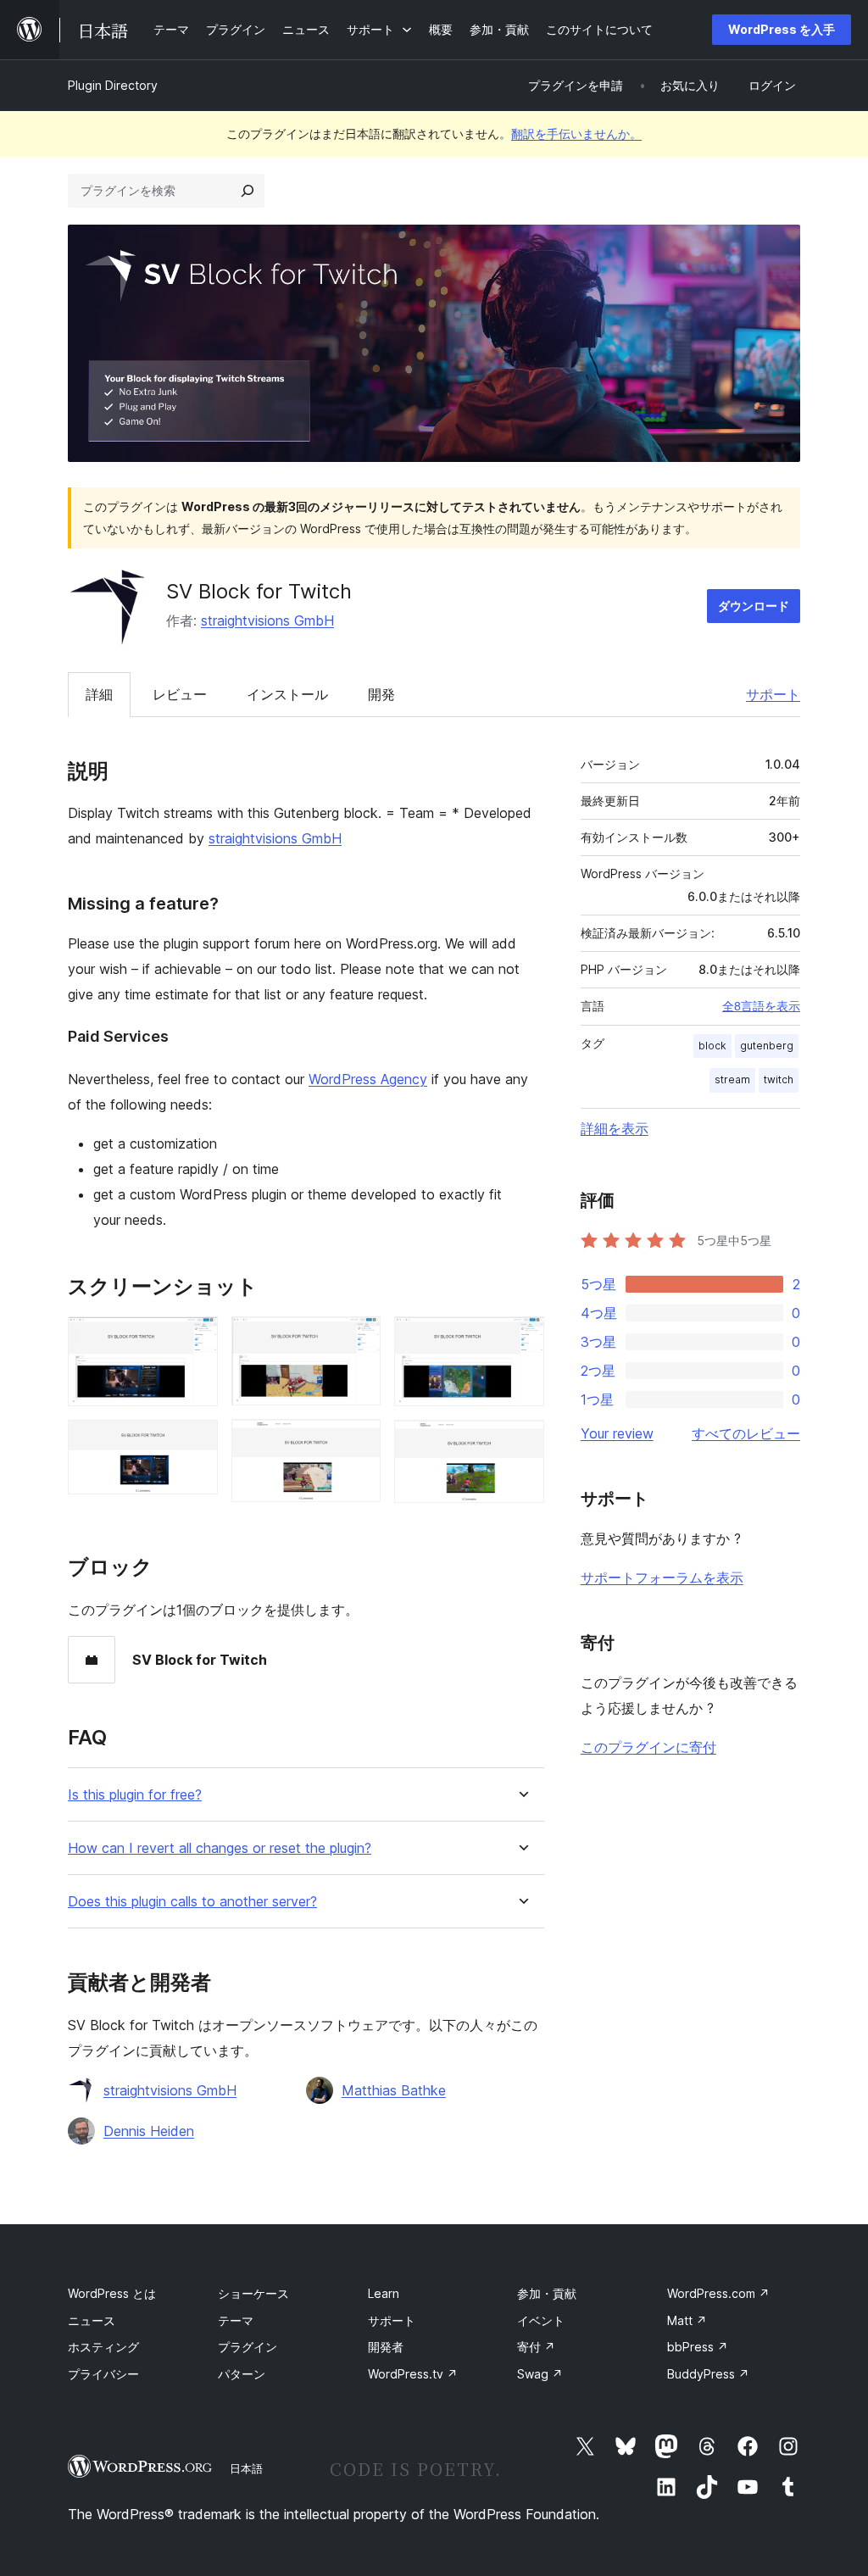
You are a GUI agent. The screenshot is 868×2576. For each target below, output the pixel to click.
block (712, 1046)
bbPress (698, 2347)
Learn (384, 2293)
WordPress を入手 (782, 29)
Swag (540, 2374)
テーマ (236, 2320)
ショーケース (253, 2293)
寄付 (536, 2347)
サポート (773, 694)
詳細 (99, 694)
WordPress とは (112, 2293)
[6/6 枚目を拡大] (521, 1443)
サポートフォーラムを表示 (662, 1577)
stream (732, 1079)
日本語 (246, 2468)
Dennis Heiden (149, 2131)
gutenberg (767, 1046)
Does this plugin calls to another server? (192, 1902)
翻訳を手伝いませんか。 (576, 134)
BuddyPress (708, 2374)
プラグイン (248, 2347)
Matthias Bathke (394, 2090)
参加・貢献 (547, 2293)
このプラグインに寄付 (648, 1747)
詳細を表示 (615, 1128)
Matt (687, 2320)
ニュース (92, 2320)
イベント (541, 2320)
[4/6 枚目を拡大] (358, 1442)
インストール (287, 694)
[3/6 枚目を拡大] (358, 1339)
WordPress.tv (413, 2374)
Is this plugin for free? (135, 1795)
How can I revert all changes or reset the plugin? (220, 1848)
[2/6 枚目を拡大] (195, 1443)
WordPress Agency (368, 1079)
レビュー (180, 694)
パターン (242, 2374)
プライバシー (103, 2374)
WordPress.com (718, 2293)
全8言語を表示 (761, 1006)
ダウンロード (754, 606)
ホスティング (103, 2347)
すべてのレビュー (746, 1433)
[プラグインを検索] (248, 191)
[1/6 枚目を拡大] (195, 1339)
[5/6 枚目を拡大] (521, 1339)
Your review (617, 1433)
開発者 (386, 2347)
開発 (381, 694)
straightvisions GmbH (267, 620)
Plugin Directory (113, 85)
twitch (779, 1079)
